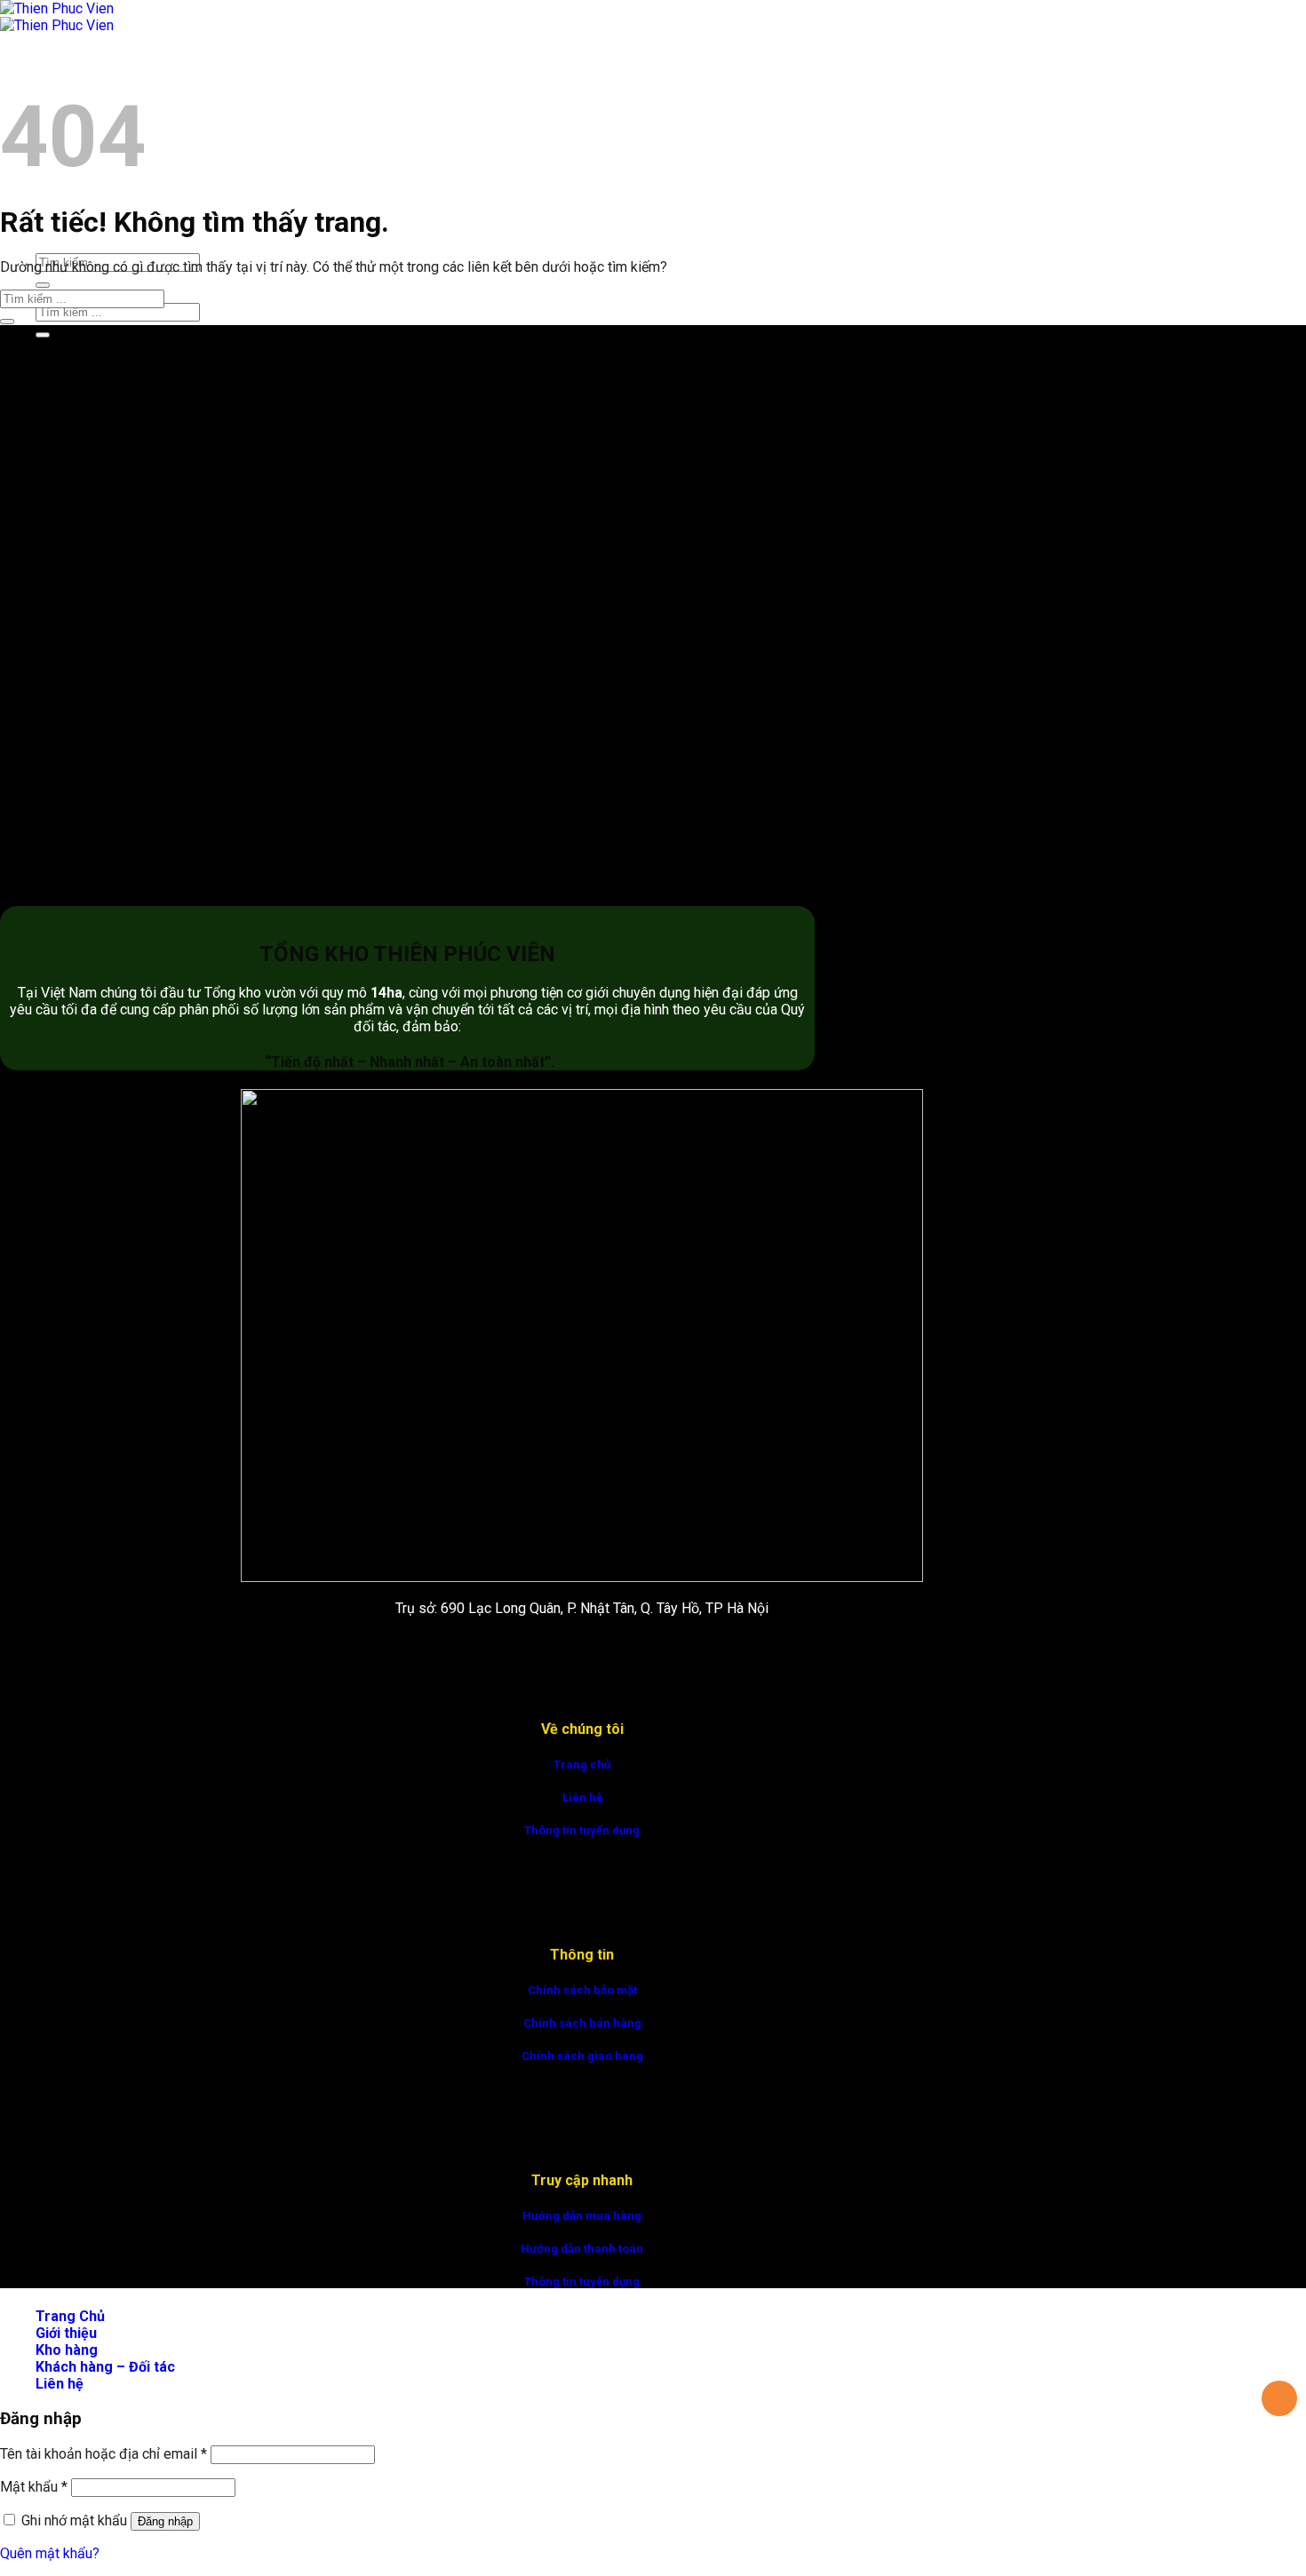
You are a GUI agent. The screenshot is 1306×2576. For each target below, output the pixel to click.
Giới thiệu (66, 2333)
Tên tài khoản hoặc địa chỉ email (104, 2454)
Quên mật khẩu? (50, 2553)
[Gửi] (43, 285)
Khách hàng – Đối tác (105, 2367)
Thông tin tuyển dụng (582, 1830)
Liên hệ (582, 1797)
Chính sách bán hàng (582, 2023)
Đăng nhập (165, 2521)
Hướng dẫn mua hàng (582, 2216)
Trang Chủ (70, 67)
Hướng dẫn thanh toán (582, 2249)
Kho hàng (67, 2350)
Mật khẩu (34, 2487)
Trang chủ (582, 1765)
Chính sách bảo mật (582, 1990)
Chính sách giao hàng (582, 2056)
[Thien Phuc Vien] (57, 17)
